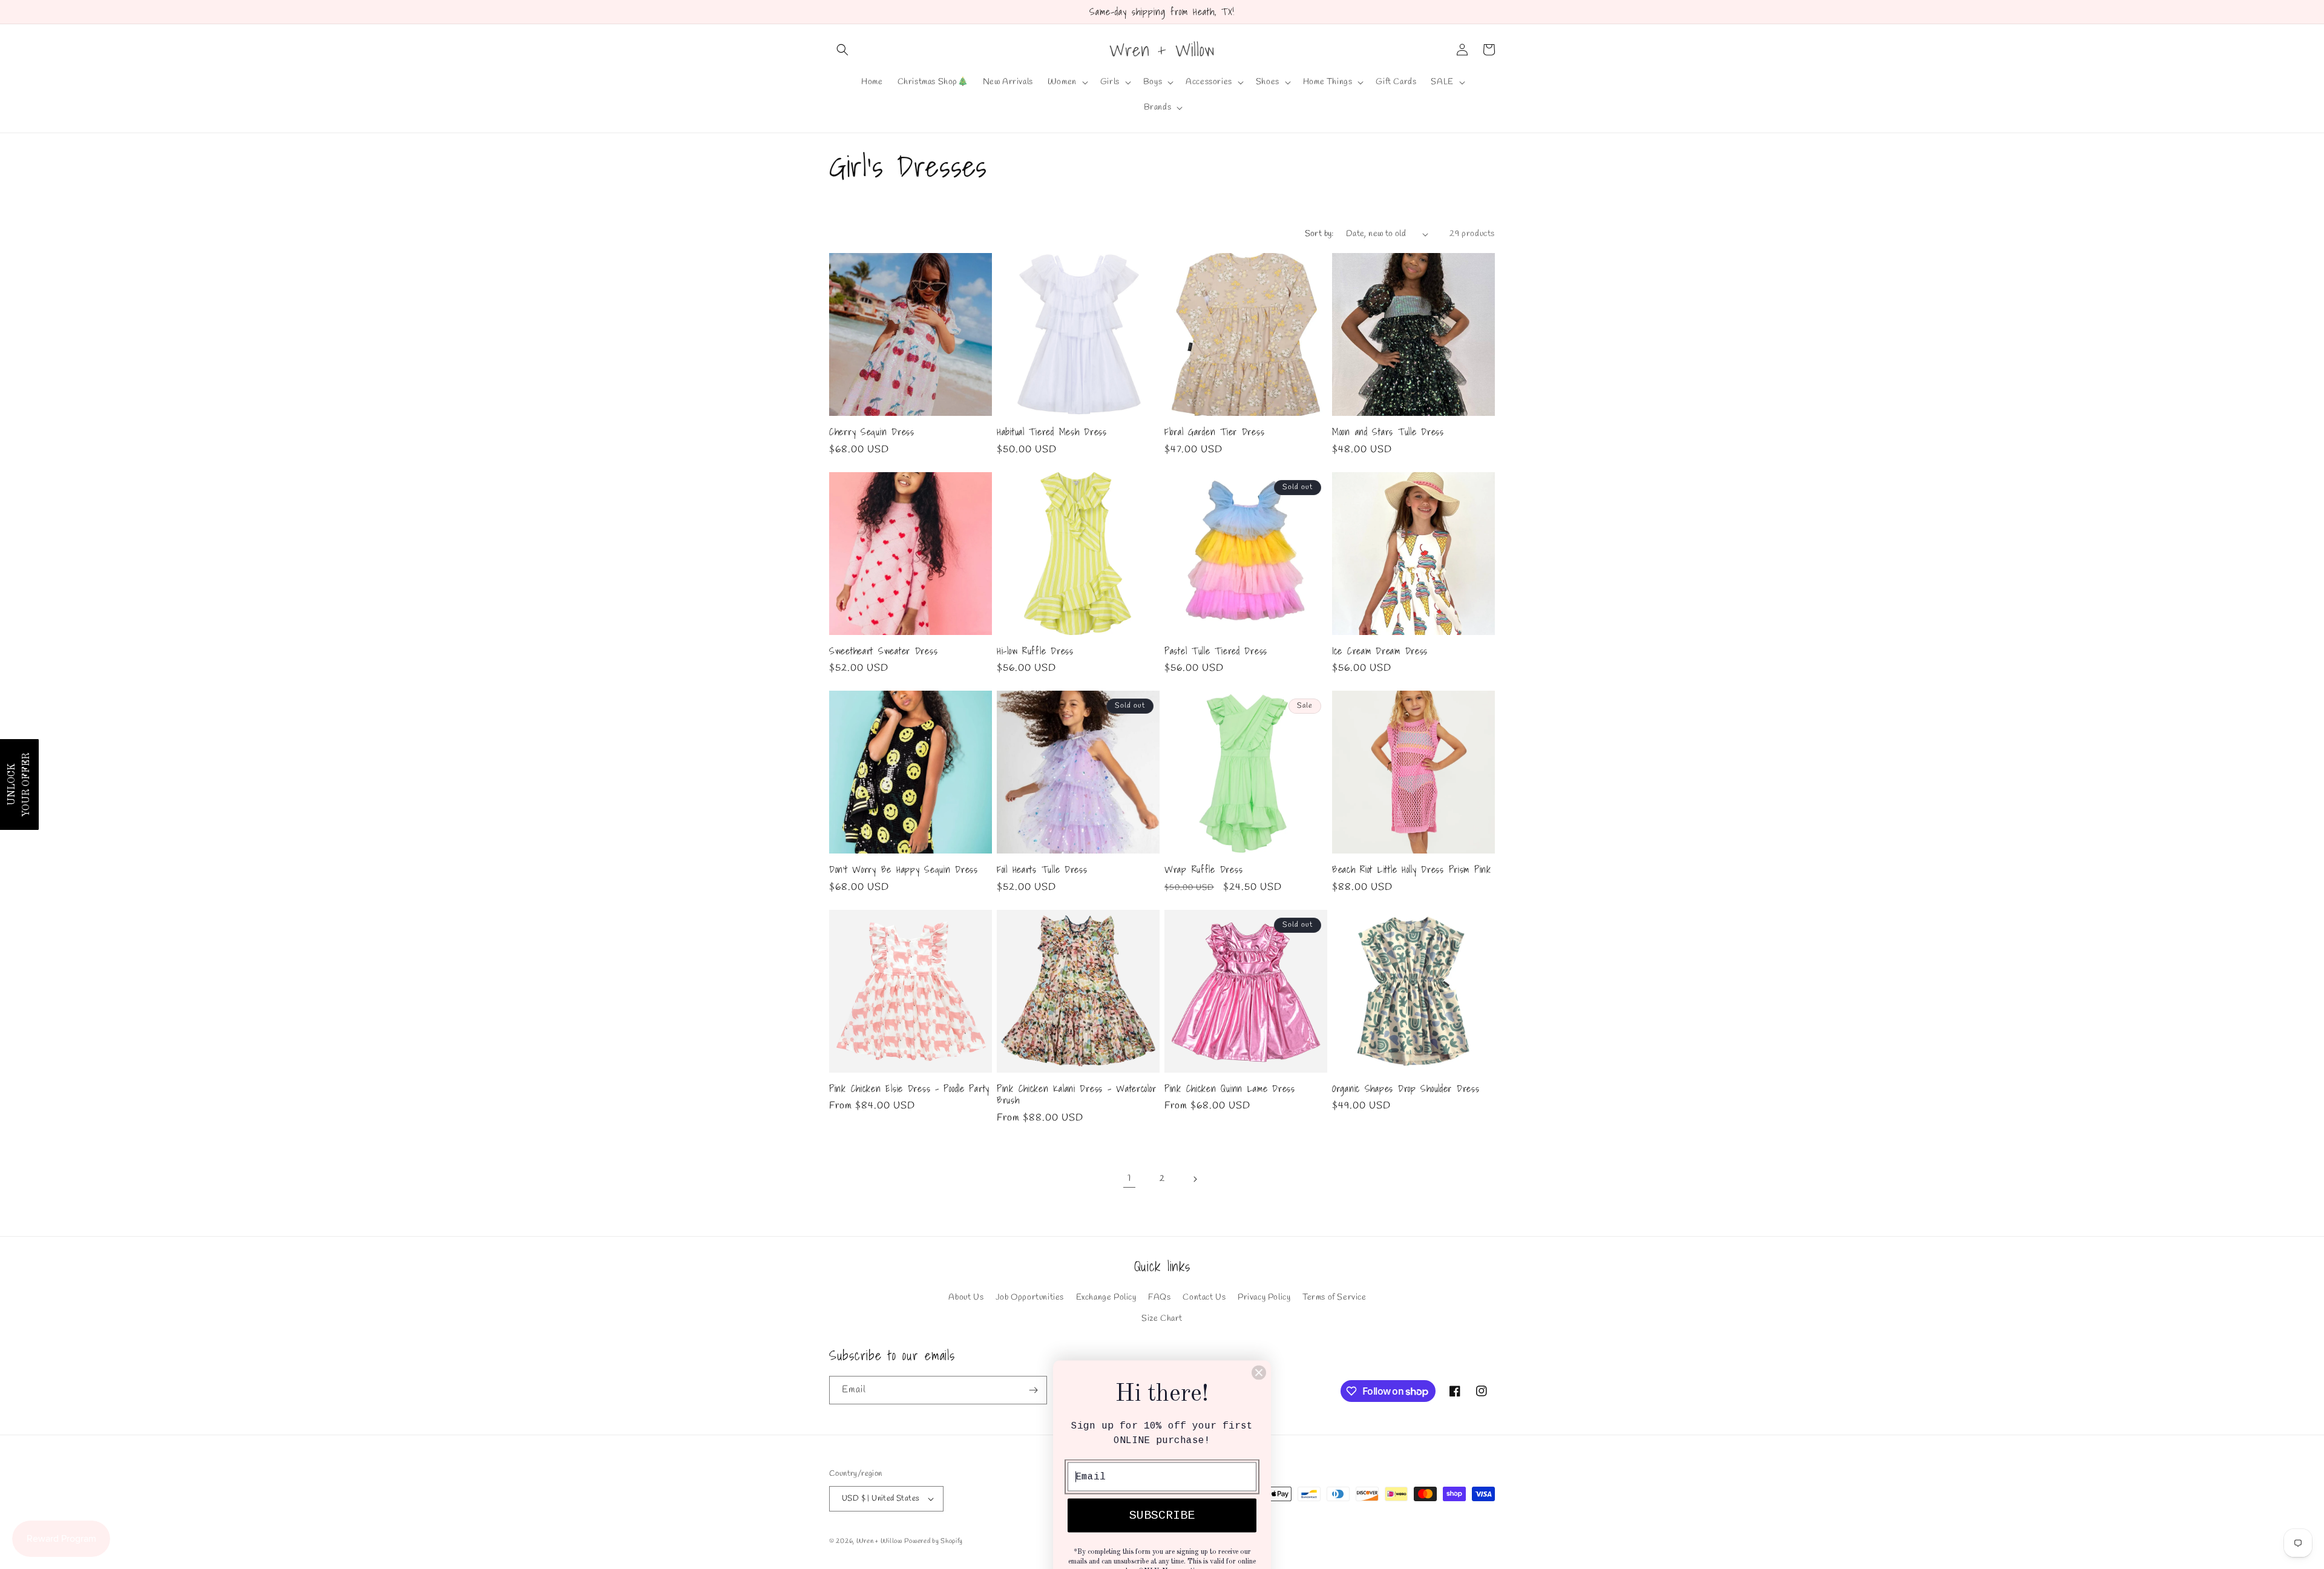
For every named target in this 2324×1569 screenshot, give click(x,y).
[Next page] (1195, 1179)
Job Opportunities (1030, 1298)
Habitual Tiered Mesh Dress (1052, 432)
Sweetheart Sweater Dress (883, 651)
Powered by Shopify (934, 1541)
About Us (966, 1298)
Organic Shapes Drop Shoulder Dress (1406, 1089)
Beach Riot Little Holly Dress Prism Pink (1412, 870)
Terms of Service (1334, 1298)
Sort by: (1319, 234)
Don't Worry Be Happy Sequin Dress (904, 870)
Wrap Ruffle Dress (1203, 870)
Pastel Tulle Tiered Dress (1216, 651)
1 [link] (1129, 1178)
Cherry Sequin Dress (872, 432)
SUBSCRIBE (1162, 1489)
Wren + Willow (879, 1541)
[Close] (1259, 1346)
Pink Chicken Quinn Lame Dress (1230, 1089)
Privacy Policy (1264, 1298)
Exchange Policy (1106, 1298)
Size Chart (1162, 1319)
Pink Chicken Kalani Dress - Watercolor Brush (1076, 1095)
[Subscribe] (1033, 1390)
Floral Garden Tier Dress (1214, 432)
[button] (842, 50)
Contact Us (1204, 1298)
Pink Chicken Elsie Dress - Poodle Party (909, 1089)
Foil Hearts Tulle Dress (1042, 870)
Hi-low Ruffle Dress (1035, 651)
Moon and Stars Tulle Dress (1388, 432)
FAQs (1159, 1298)
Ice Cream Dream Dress (1380, 651)
